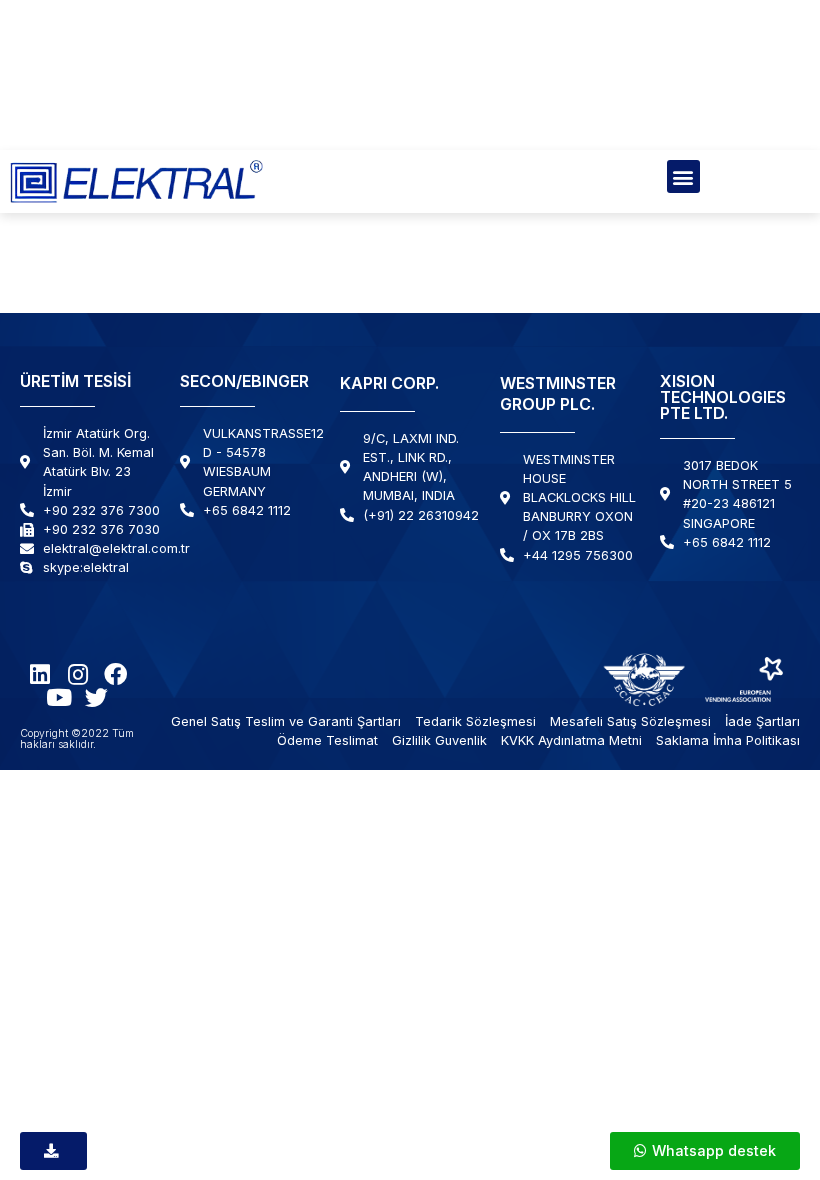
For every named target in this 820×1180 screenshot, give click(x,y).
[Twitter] (96, 697)
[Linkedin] (39, 674)
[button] (683, 176)
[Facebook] (115, 674)
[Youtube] (58, 697)
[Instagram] (77, 674)
